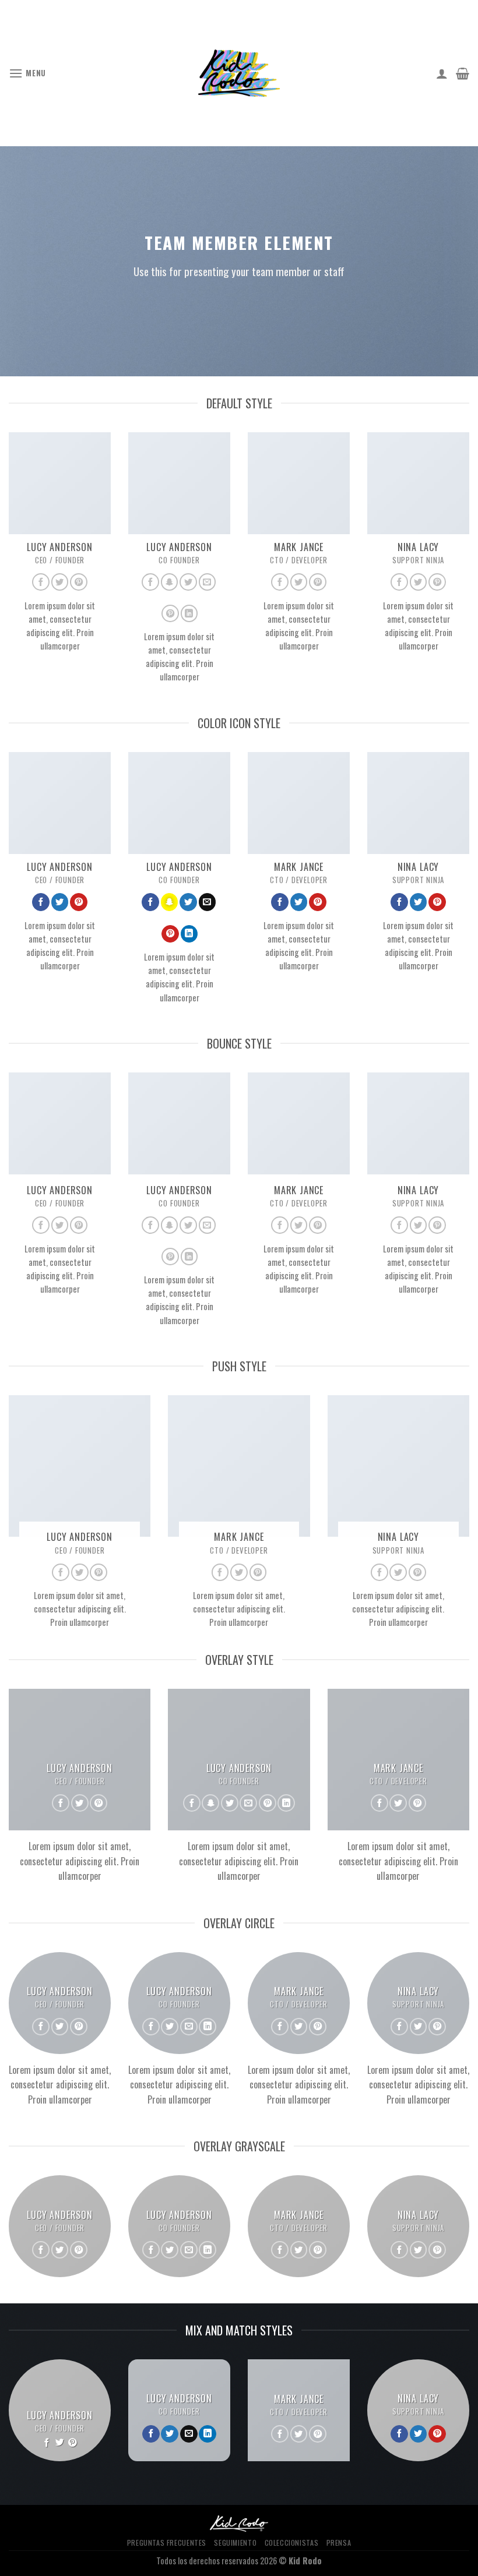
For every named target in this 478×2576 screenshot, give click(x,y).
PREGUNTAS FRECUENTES (167, 2543)
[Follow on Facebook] (41, 582)
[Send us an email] (208, 582)
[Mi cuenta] (442, 73)
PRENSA (339, 2543)
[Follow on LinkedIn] (189, 613)
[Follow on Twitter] (60, 582)
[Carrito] (463, 73)
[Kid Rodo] (239, 73)
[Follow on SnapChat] (170, 582)
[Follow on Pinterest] (79, 582)
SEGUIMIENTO (235, 2543)
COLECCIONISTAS (292, 2543)
